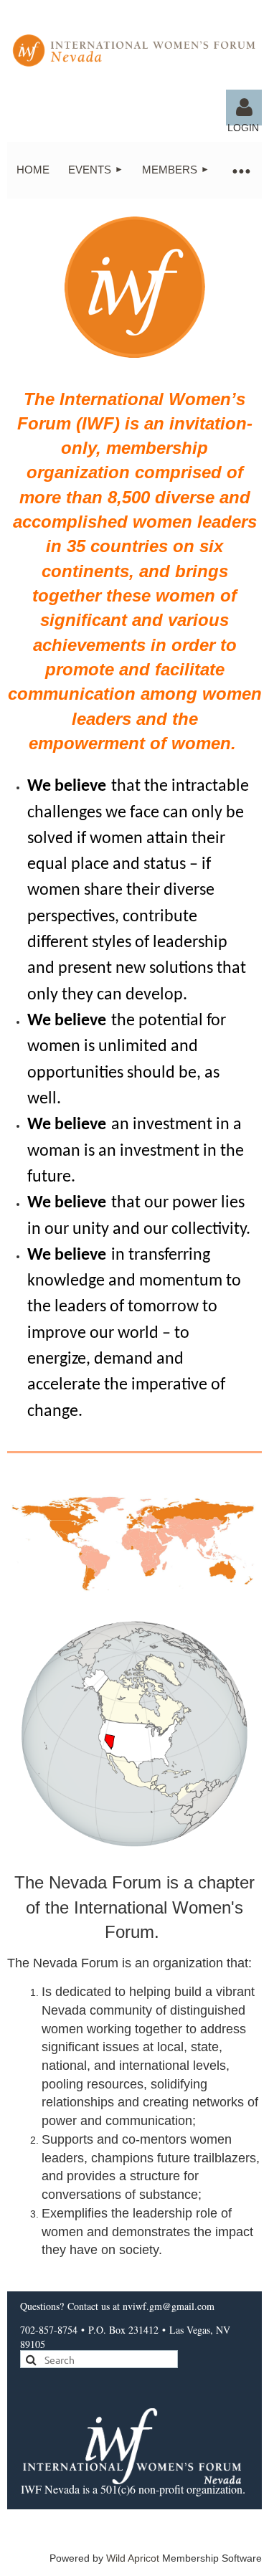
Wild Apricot (133, 2558)
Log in (244, 108)
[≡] (240, 170)
